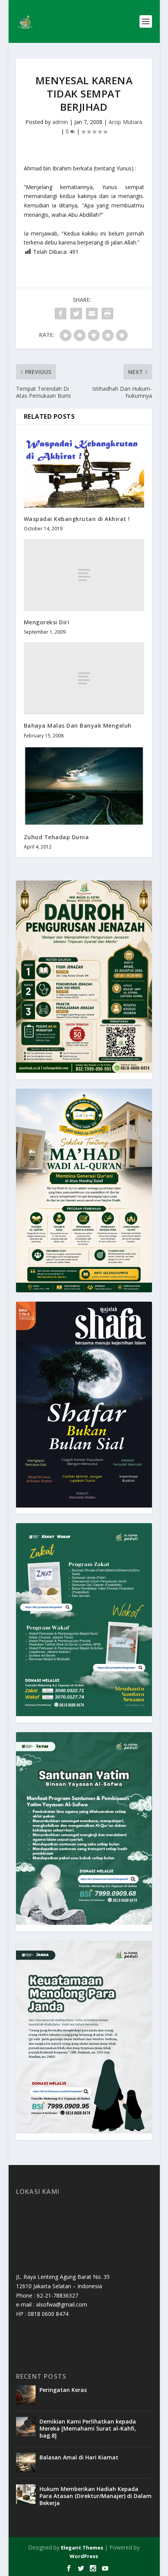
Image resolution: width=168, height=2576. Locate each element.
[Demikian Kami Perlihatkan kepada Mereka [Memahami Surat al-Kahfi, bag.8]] (26, 2427)
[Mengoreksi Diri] (84, 575)
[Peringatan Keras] (26, 2395)
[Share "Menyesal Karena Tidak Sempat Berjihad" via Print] (107, 314)
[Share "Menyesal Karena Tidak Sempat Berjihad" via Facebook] (61, 314)
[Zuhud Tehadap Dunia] (84, 786)
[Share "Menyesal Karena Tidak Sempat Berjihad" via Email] (92, 314)
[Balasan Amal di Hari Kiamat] (26, 2463)
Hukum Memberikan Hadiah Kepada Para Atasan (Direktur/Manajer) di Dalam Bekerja (96, 2496)
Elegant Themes (82, 2548)
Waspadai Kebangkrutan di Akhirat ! (77, 519)
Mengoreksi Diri (47, 622)
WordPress (84, 2556)
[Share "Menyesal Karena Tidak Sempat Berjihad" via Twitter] (76, 314)
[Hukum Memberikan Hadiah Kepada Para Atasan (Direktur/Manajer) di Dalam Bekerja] (26, 2494)
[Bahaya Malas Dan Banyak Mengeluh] (84, 678)
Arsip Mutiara (125, 122)
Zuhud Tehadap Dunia (56, 837)
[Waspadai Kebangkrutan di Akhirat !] (84, 470)
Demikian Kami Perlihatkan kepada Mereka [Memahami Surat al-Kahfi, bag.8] (88, 2428)
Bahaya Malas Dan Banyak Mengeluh (78, 725)
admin (60, 122)
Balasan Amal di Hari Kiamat (79, 2457)
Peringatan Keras (63, 2390)
